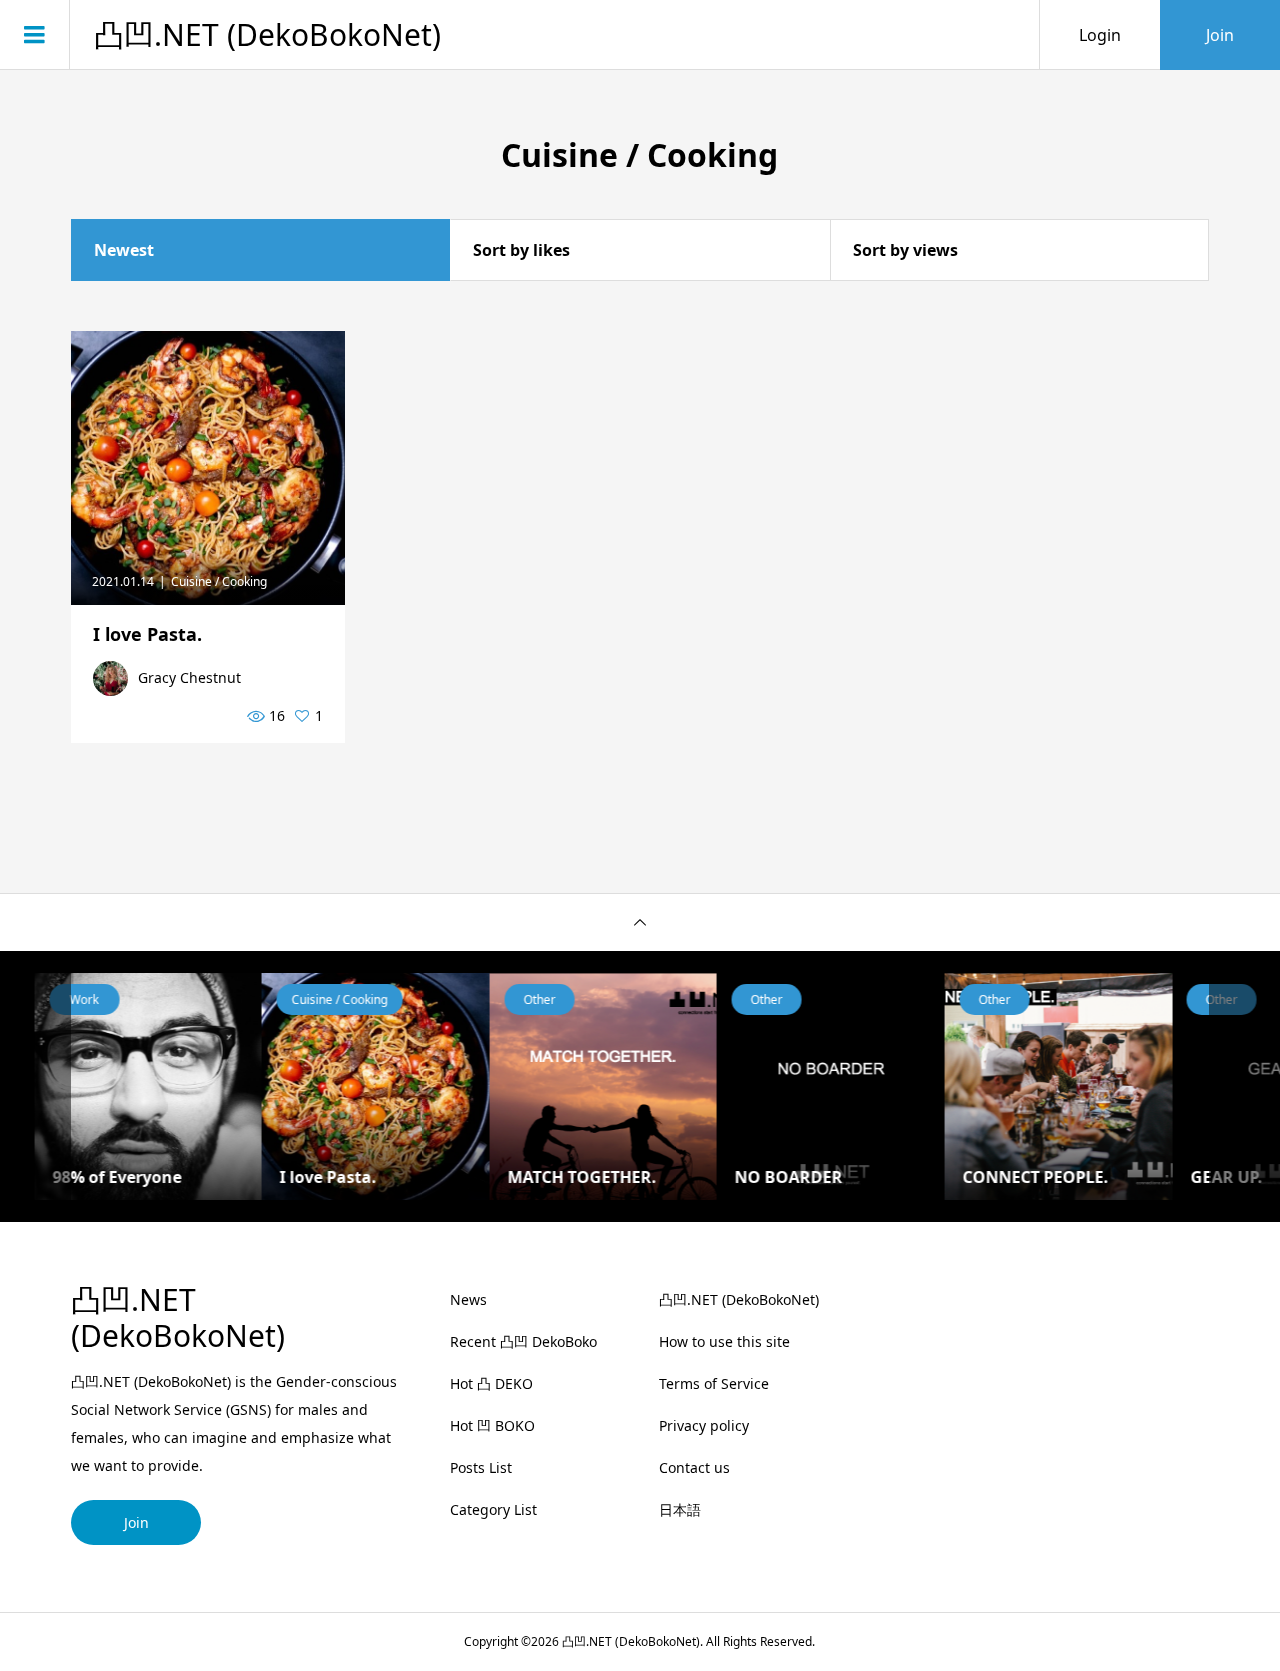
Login (1100, 35)
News (468, 1299)
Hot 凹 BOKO (492, 1425)
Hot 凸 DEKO (491, 1383)
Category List (493, 1509)
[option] (219, 1087)
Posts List (481, 1467)
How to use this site (724, 1341)
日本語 (680, 1509)
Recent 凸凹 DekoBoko (523, 1341)
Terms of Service (714, 1383)
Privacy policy (704, 1425)
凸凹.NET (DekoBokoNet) (267, 35)
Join (1220, 35)
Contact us (694, 1467)
